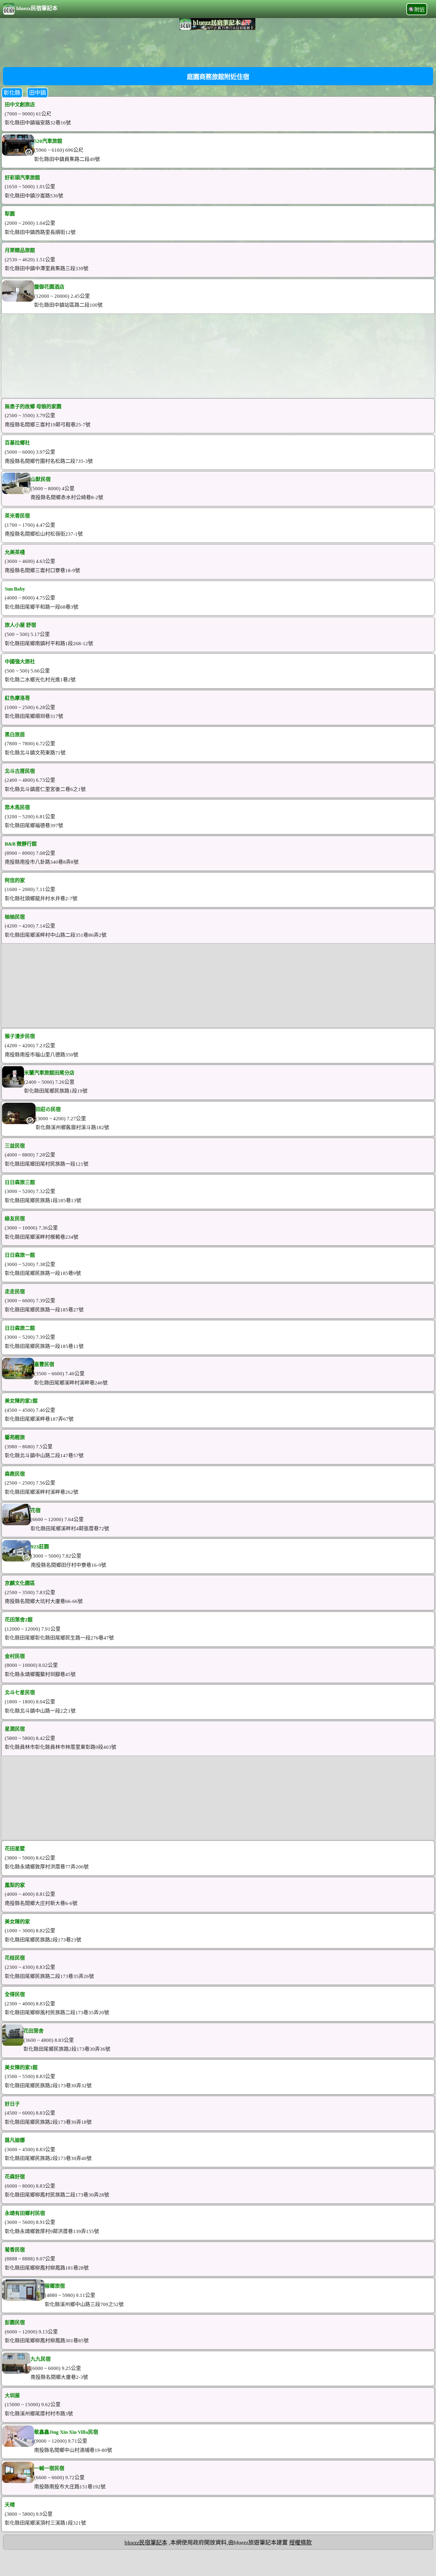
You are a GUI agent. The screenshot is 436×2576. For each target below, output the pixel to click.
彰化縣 (12, 93)
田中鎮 (38, 93)
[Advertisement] (218, 48)
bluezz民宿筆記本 (37, 8)
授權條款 (300, 2543)
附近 (420, 10)
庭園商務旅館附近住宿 (218, 77)
